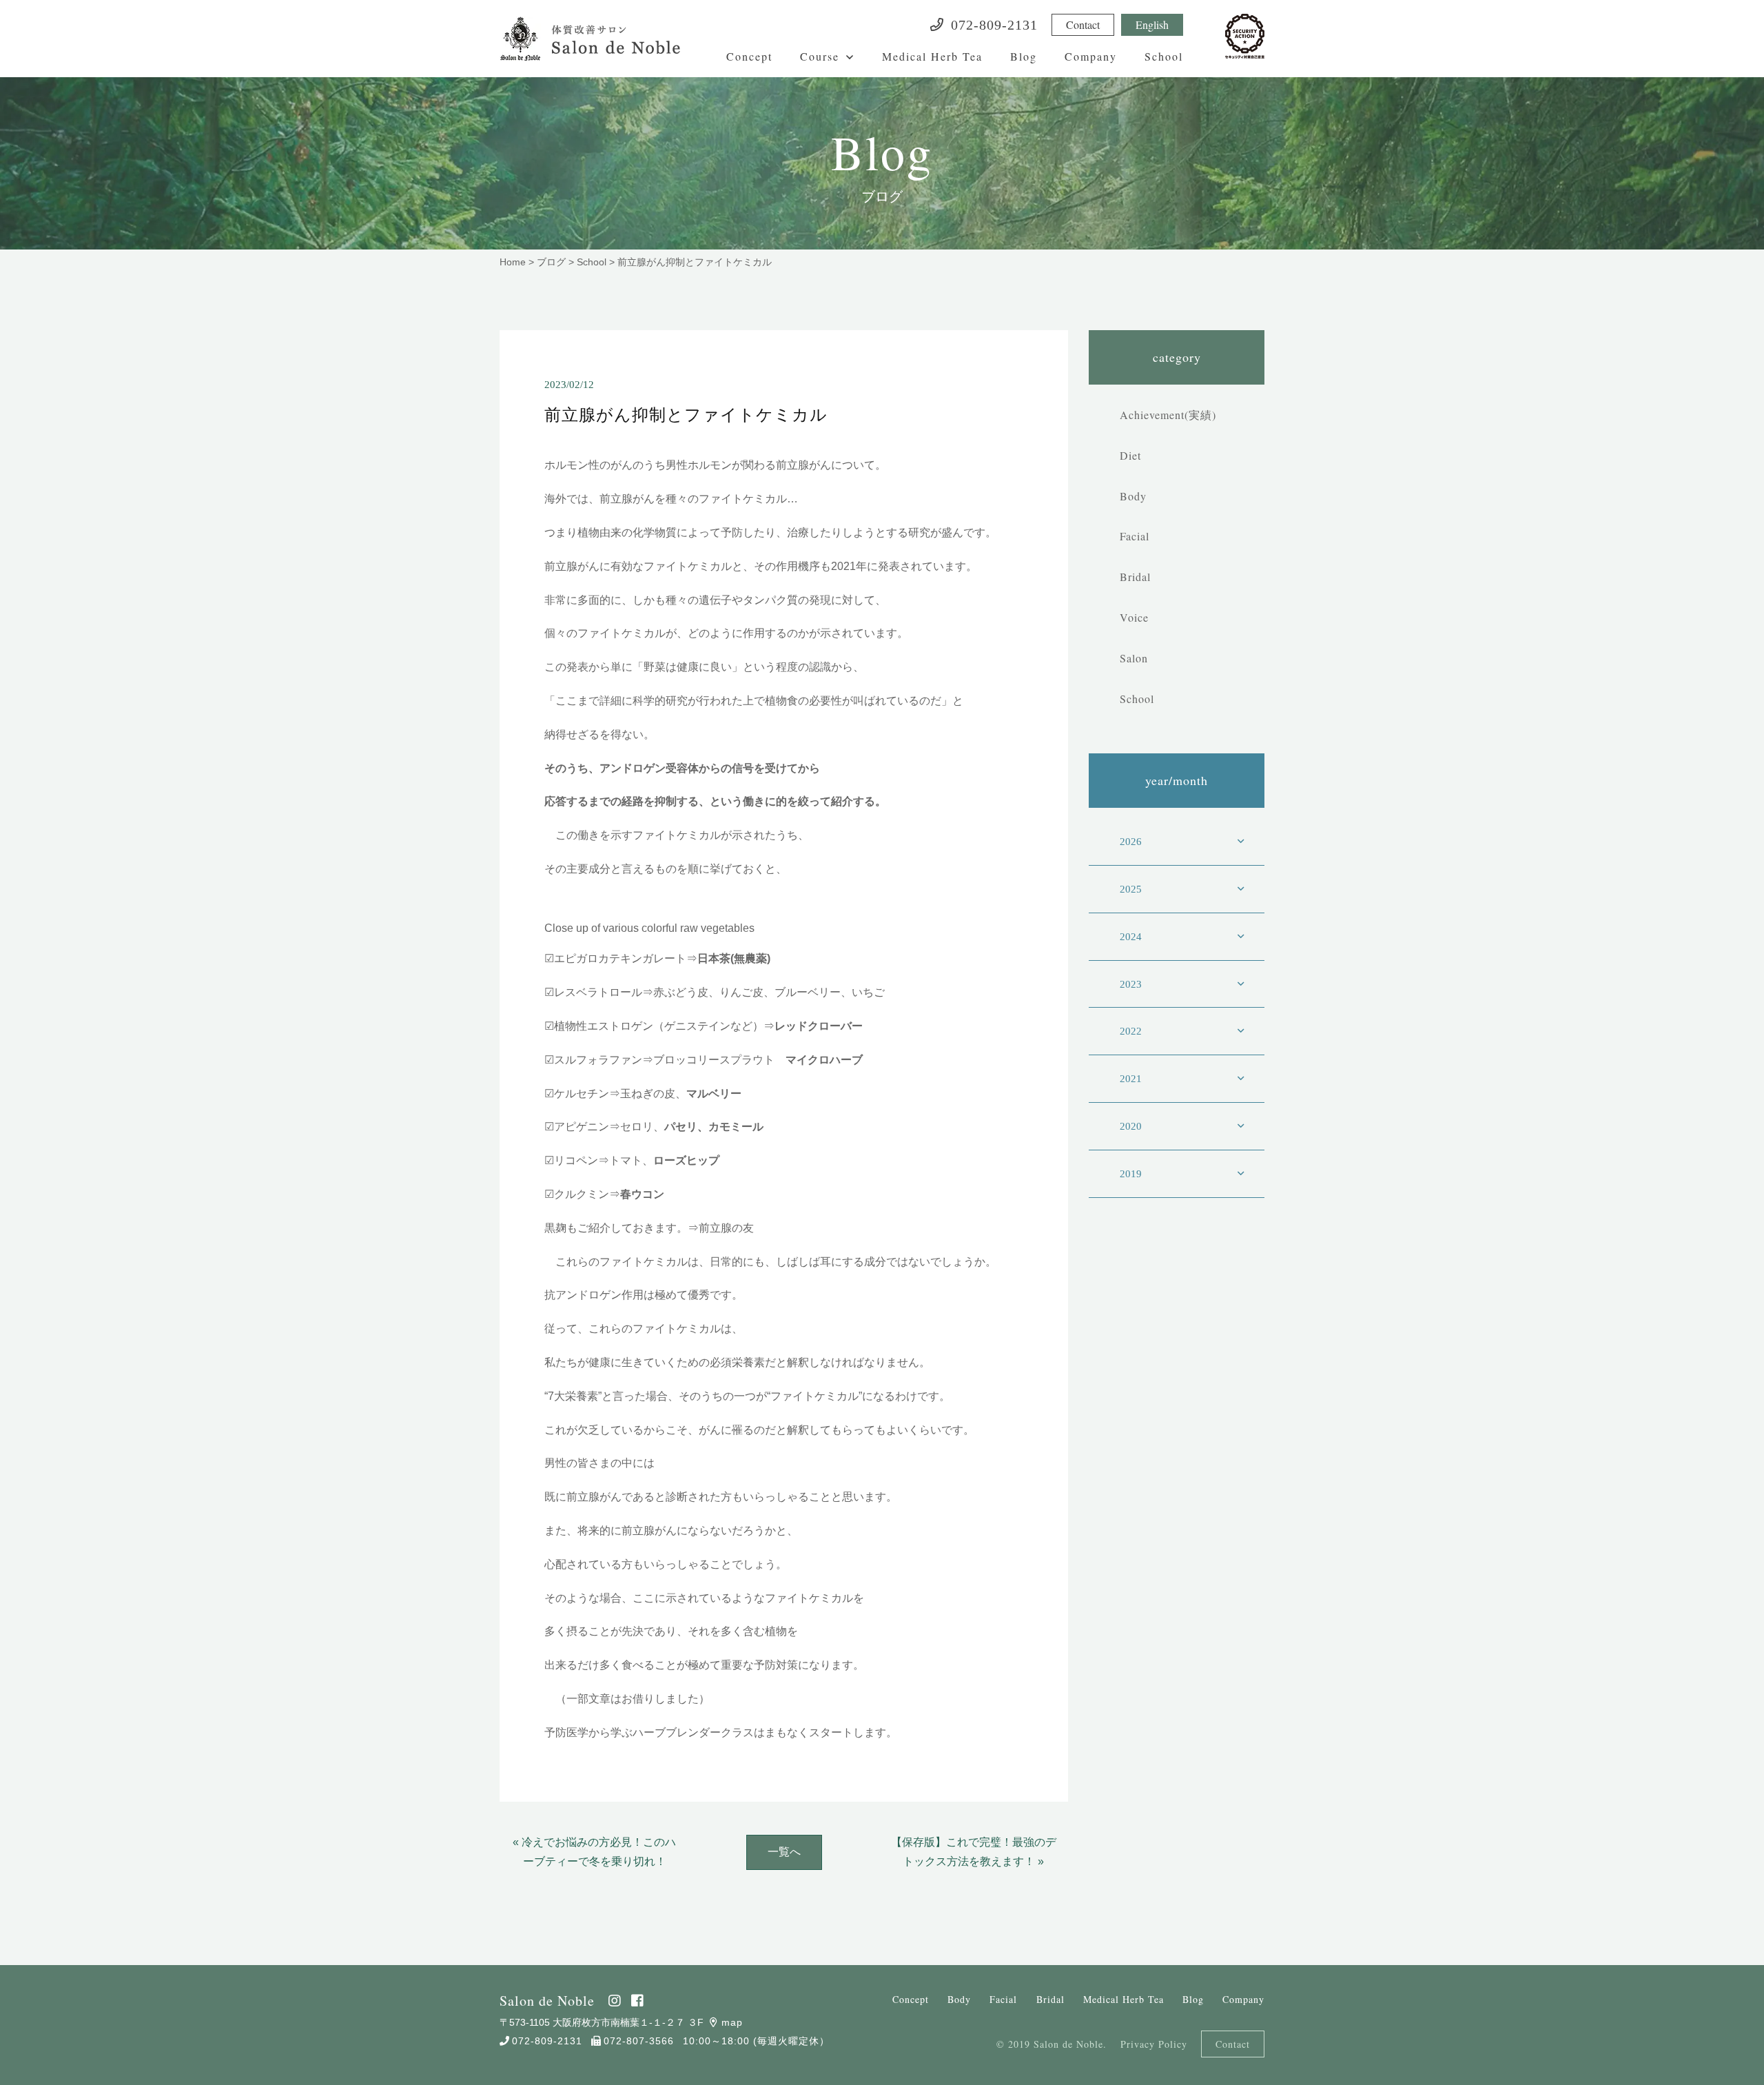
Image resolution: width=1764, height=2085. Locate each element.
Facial (1135, 536)
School (1164, 57)
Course (820, 57)
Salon (1134, 658)
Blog (1024, 57)
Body (1133, 496)
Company (1091, 57)
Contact (1083, 24)
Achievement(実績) (1168, 415)
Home (513, 262)
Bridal (1135, 577)
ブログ (551, 262)
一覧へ (784, 1852)
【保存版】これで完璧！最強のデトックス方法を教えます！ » (974, 1852)
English (1152, 24)
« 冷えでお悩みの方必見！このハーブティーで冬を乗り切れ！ (594, 1852)
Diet (1130, 455)
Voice (1134, 617)
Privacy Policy (1154, 2044)
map (732, 2022)
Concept (749, 57)
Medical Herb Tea (932, 57)
